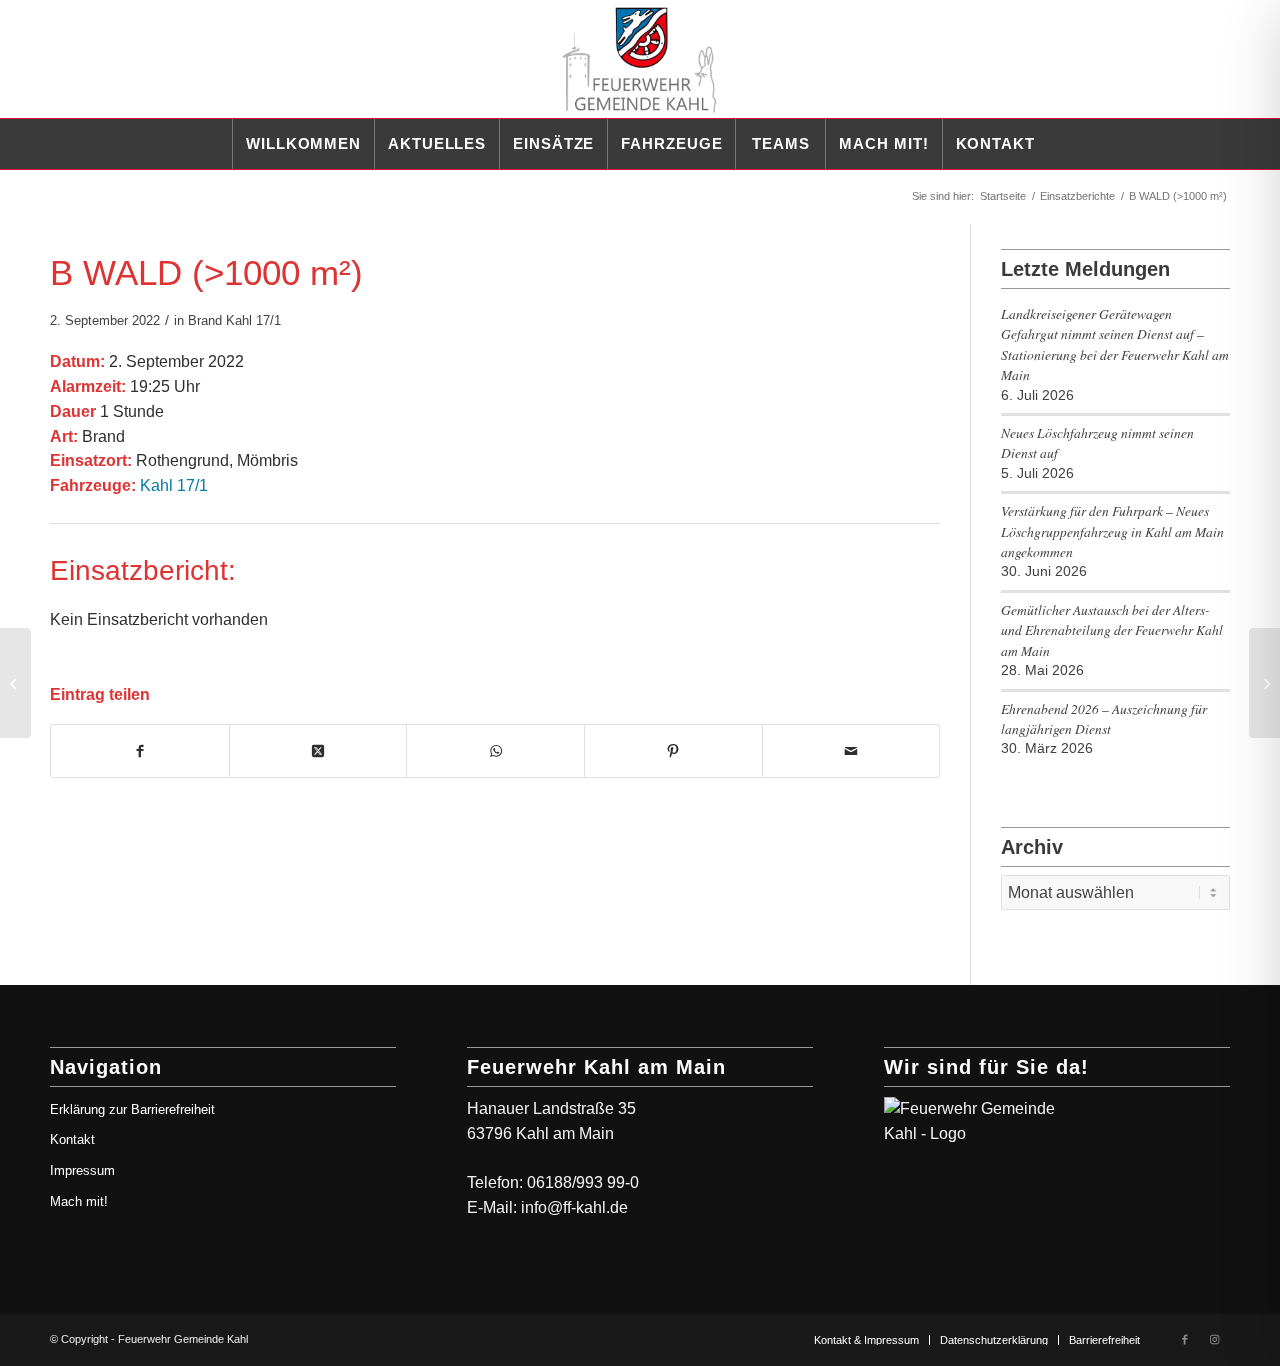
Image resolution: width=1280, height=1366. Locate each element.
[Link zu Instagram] (1215, 1339)
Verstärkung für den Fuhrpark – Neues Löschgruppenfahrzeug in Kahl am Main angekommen (1112, 531)
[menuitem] (303, 144)
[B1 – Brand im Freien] (15, 683)
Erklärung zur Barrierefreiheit (132, 1109)
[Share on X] (318, 751)
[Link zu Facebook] (1185, 1339)
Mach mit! (79, 1201)
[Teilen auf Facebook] (140, 751)
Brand (205, 320)
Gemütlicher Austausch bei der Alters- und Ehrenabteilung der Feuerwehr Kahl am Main (1112, 630)
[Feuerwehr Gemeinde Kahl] (640, 59)
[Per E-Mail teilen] (851, 751)
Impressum (82, 1170)
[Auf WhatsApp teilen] (495, 751)
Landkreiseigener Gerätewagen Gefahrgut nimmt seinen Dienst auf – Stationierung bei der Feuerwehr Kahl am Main (1115, 344)
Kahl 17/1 (253, 320)
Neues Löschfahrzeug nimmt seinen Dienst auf (1097, 442)
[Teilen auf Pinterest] (673, 751)
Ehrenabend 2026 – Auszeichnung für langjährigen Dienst (1104, 718)
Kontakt (72, 1139)
